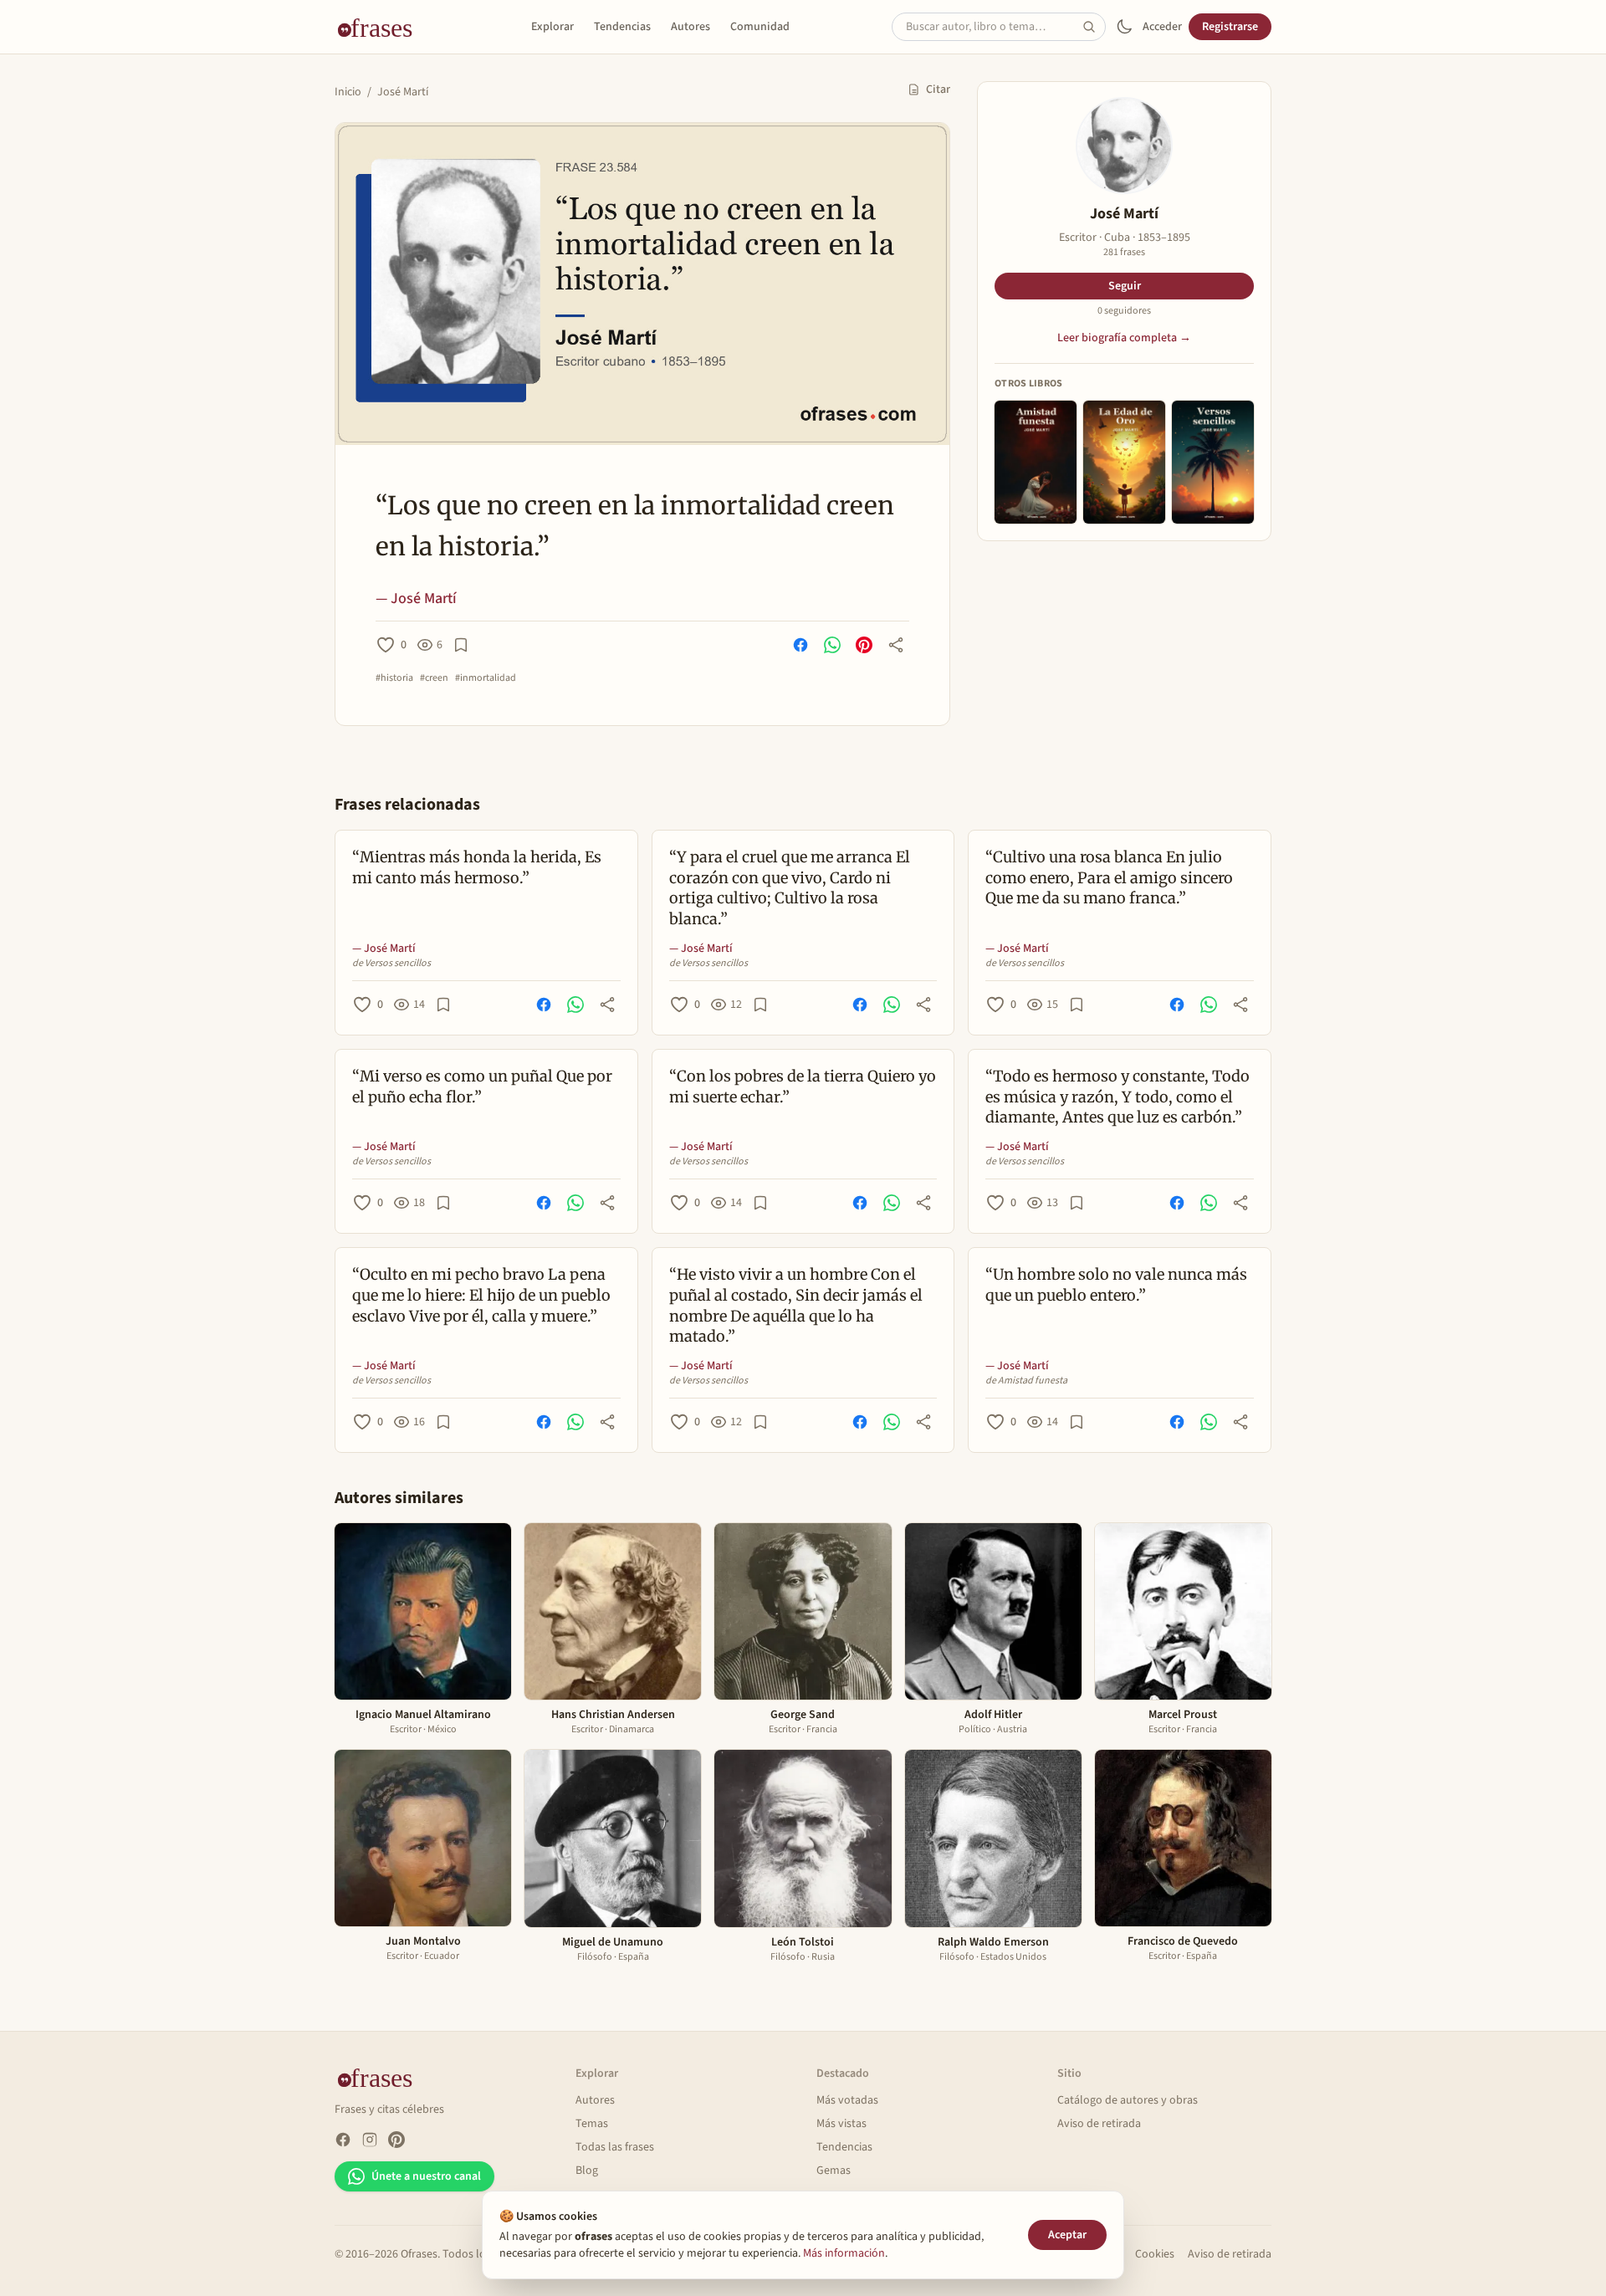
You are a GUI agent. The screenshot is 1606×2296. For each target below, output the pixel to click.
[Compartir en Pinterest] (864, 645)
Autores (690, 27)
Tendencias (622, 27)
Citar (938, 89)
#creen (434, 678)
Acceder (1162, 27)
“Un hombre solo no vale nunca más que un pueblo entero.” (1116, 1285)
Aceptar (1067, 2235)
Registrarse (1230, 27)
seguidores (1124, 311)
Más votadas (847, 2100)
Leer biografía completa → (1124, 338)
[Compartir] (896, 645)
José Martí (403, 92)
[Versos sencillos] (1213, 462)
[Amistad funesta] (1036, 462)
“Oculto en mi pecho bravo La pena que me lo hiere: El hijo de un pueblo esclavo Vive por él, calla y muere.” (481, 1295)
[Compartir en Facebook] (800, 645)
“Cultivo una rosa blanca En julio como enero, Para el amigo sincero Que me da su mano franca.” (1109, 878)
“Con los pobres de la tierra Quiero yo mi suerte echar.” (803, 1087)
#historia (394, 678)
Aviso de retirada (1099, 2124)
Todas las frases (615, 2147)
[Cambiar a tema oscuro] (1124, 27)
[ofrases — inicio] (381, 27)
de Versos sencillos (391, 964)
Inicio (348, 92)
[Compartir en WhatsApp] (832, 645)
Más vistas (841, 2124)
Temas (592, 2124)
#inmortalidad (486, 678)
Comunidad (760, 27)
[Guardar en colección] (461, 645)
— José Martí (416, 598)
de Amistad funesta (1026, 1381)
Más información (844, 2253)
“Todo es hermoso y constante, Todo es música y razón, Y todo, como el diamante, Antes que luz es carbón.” (1118, 1097)
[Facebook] (343, 2140)
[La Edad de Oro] (1124, 462)
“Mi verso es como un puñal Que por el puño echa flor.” (482, 1087)
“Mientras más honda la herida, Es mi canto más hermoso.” (477, 867)
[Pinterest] (396, 2140)
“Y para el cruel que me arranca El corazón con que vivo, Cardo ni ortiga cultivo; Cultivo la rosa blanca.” (790, 888)
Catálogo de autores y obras (1128, 2100)
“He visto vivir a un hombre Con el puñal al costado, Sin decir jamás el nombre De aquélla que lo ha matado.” (796, 1305)
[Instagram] (370, 2140)
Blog (587, 2171)
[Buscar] (1094, 27)
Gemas (834, 2171)
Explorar (552, 27)
